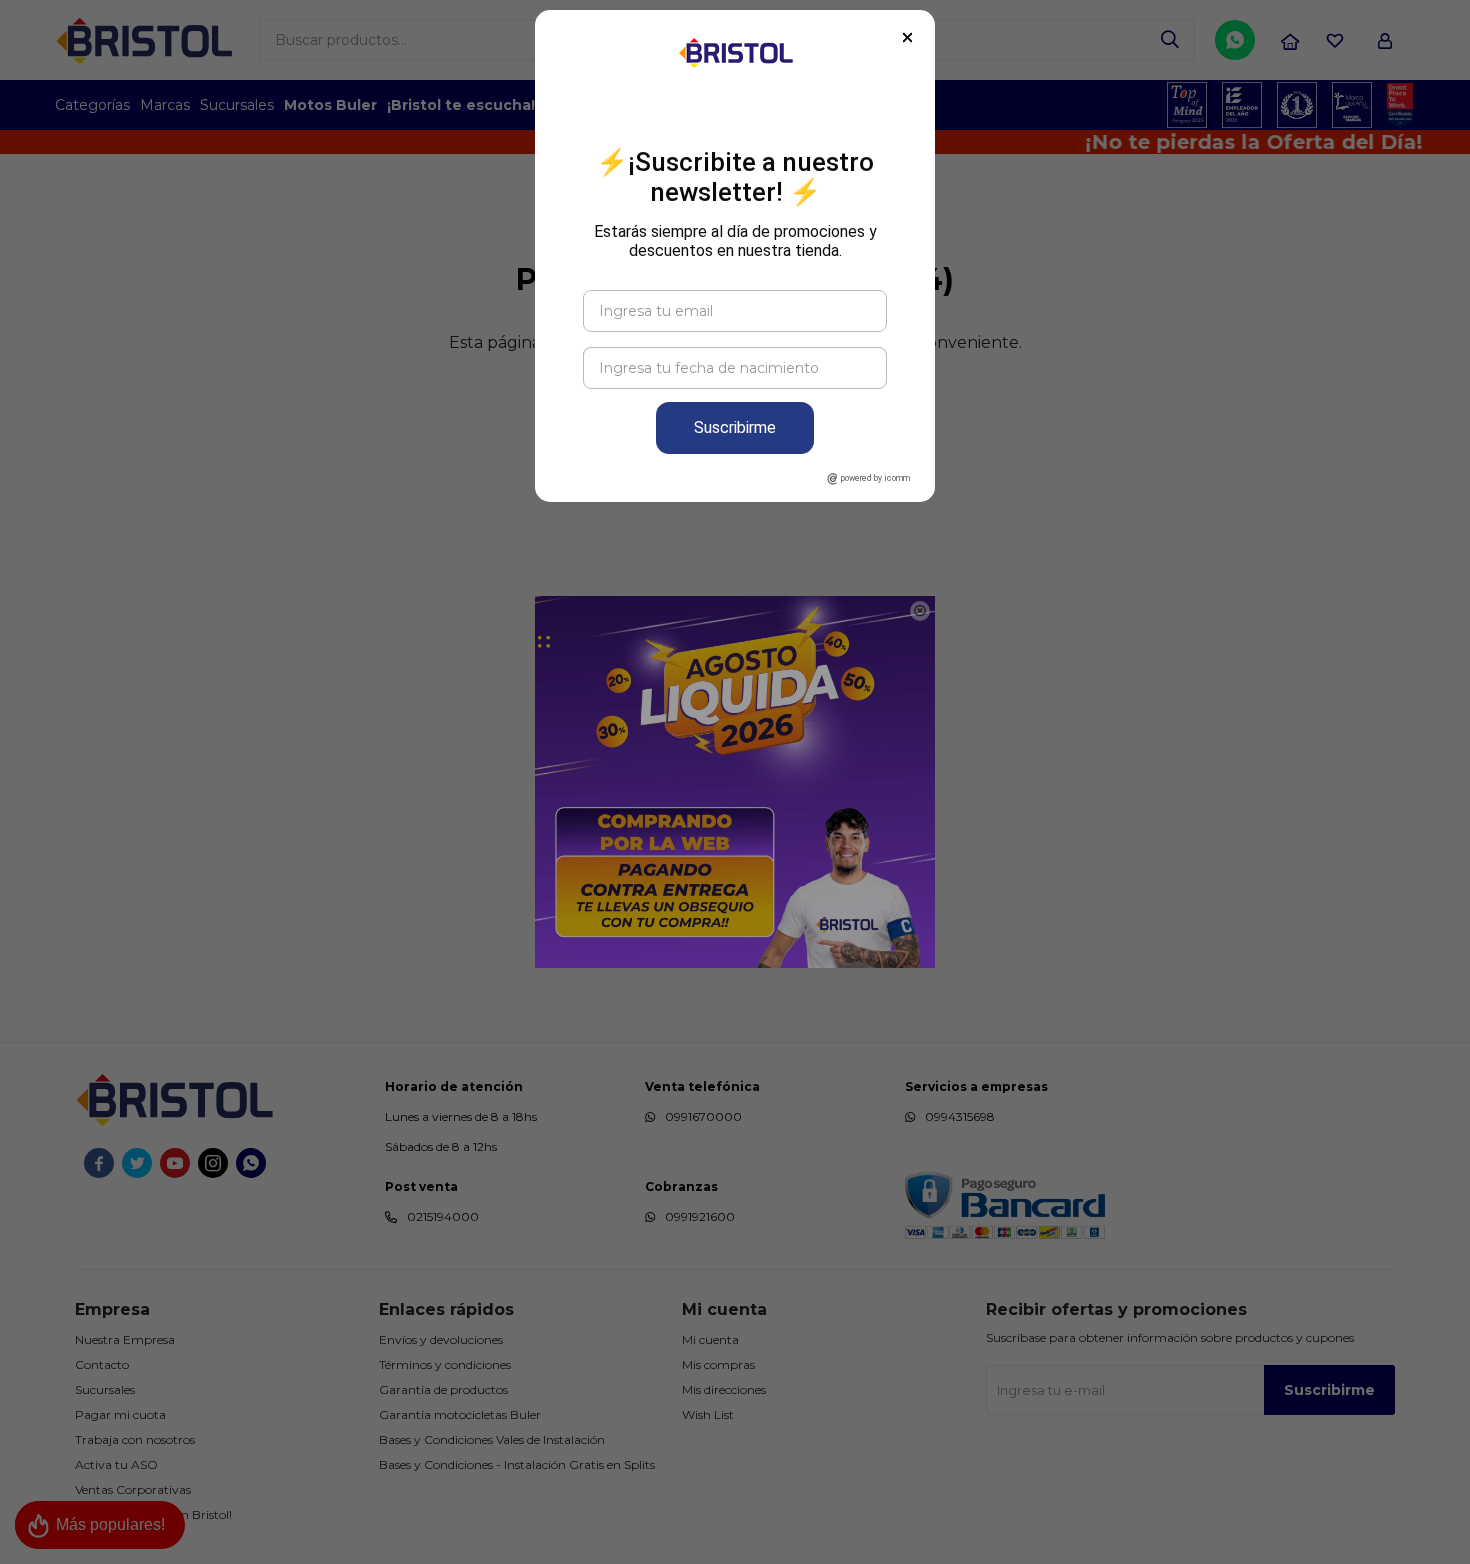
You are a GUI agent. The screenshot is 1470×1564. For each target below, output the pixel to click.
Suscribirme (735, 427)
